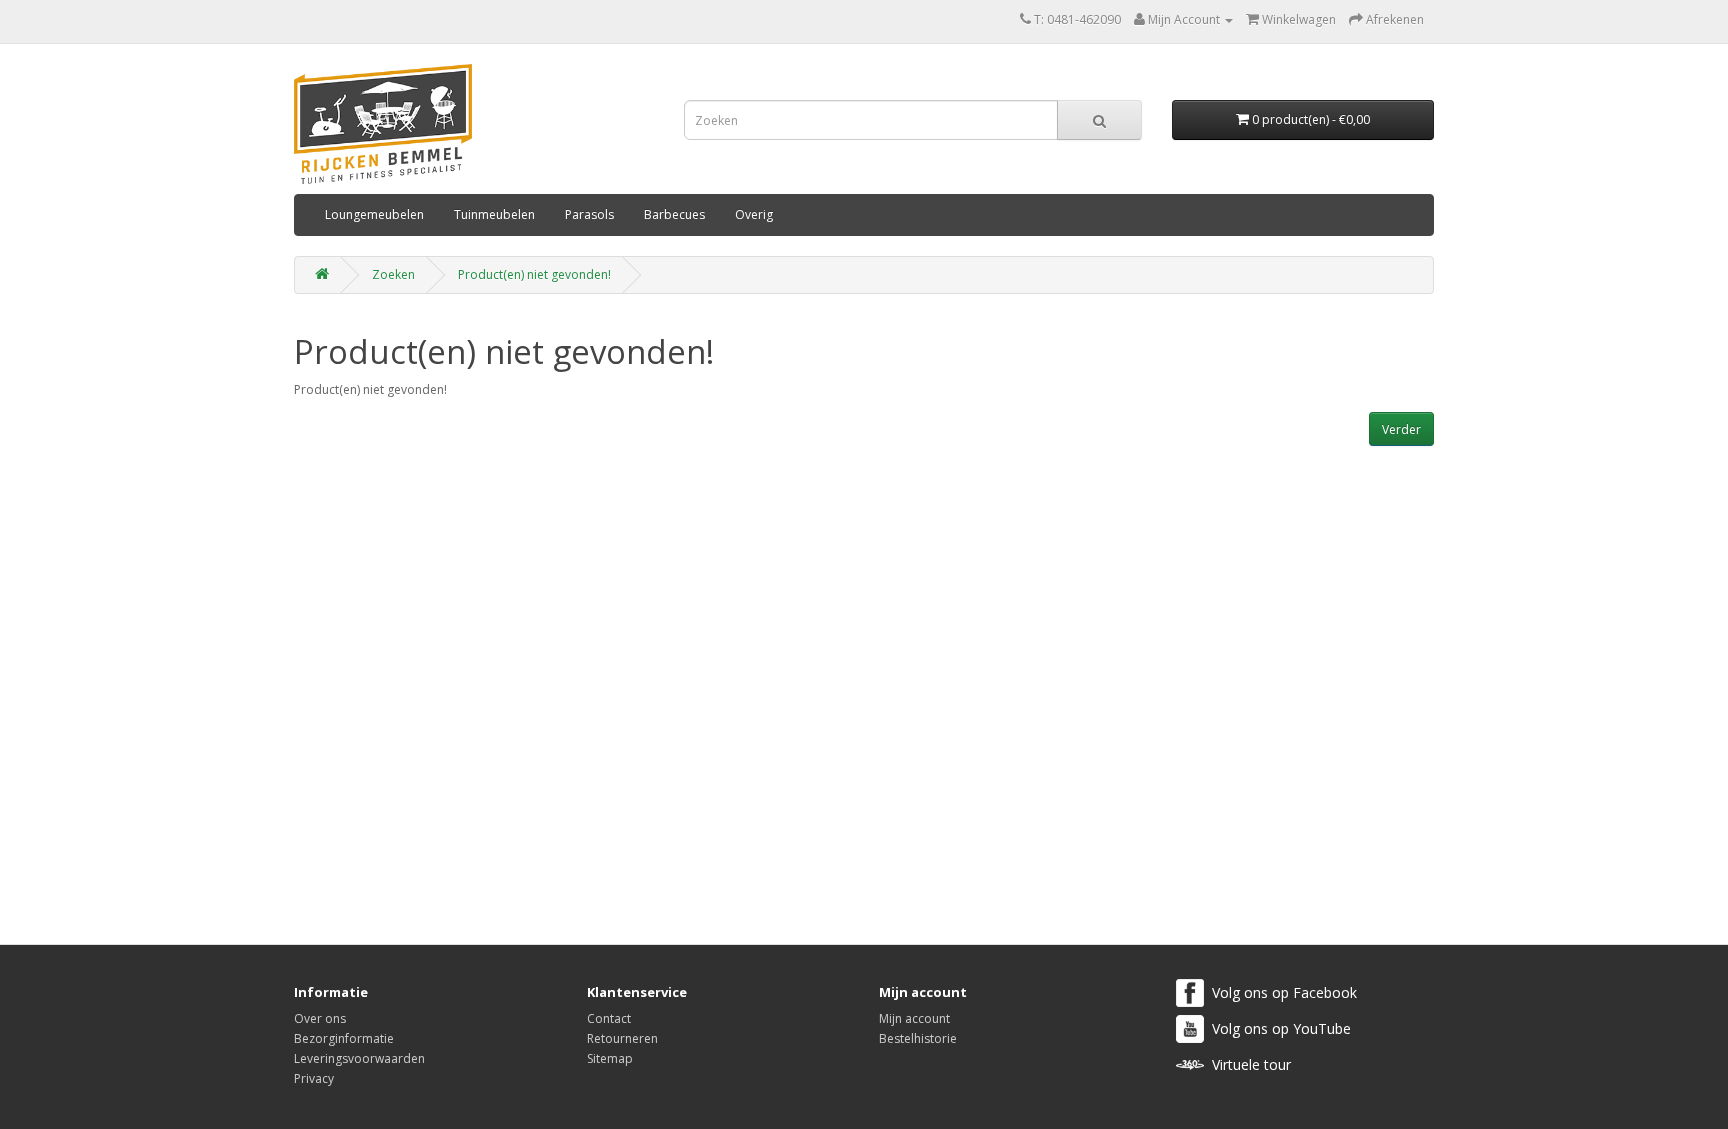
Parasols (589, 214)
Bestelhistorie (918, 1038)
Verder (1401, 429)
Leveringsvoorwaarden (359, 1058)
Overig (754, 214)
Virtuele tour (1251, 1064)
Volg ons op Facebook (1284, 992)
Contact (609, 1018)
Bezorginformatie (344, 1038)
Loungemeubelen (374, 214)
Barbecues (674, 214)
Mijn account (914, 1018)
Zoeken (393, 274)
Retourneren (622, 1038)
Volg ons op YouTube (1281, 1028)
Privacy (314, 1078)
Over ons (320, 1018)
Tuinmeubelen (494, 214)
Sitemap (610, 1058)
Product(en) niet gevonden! (534, 274)
